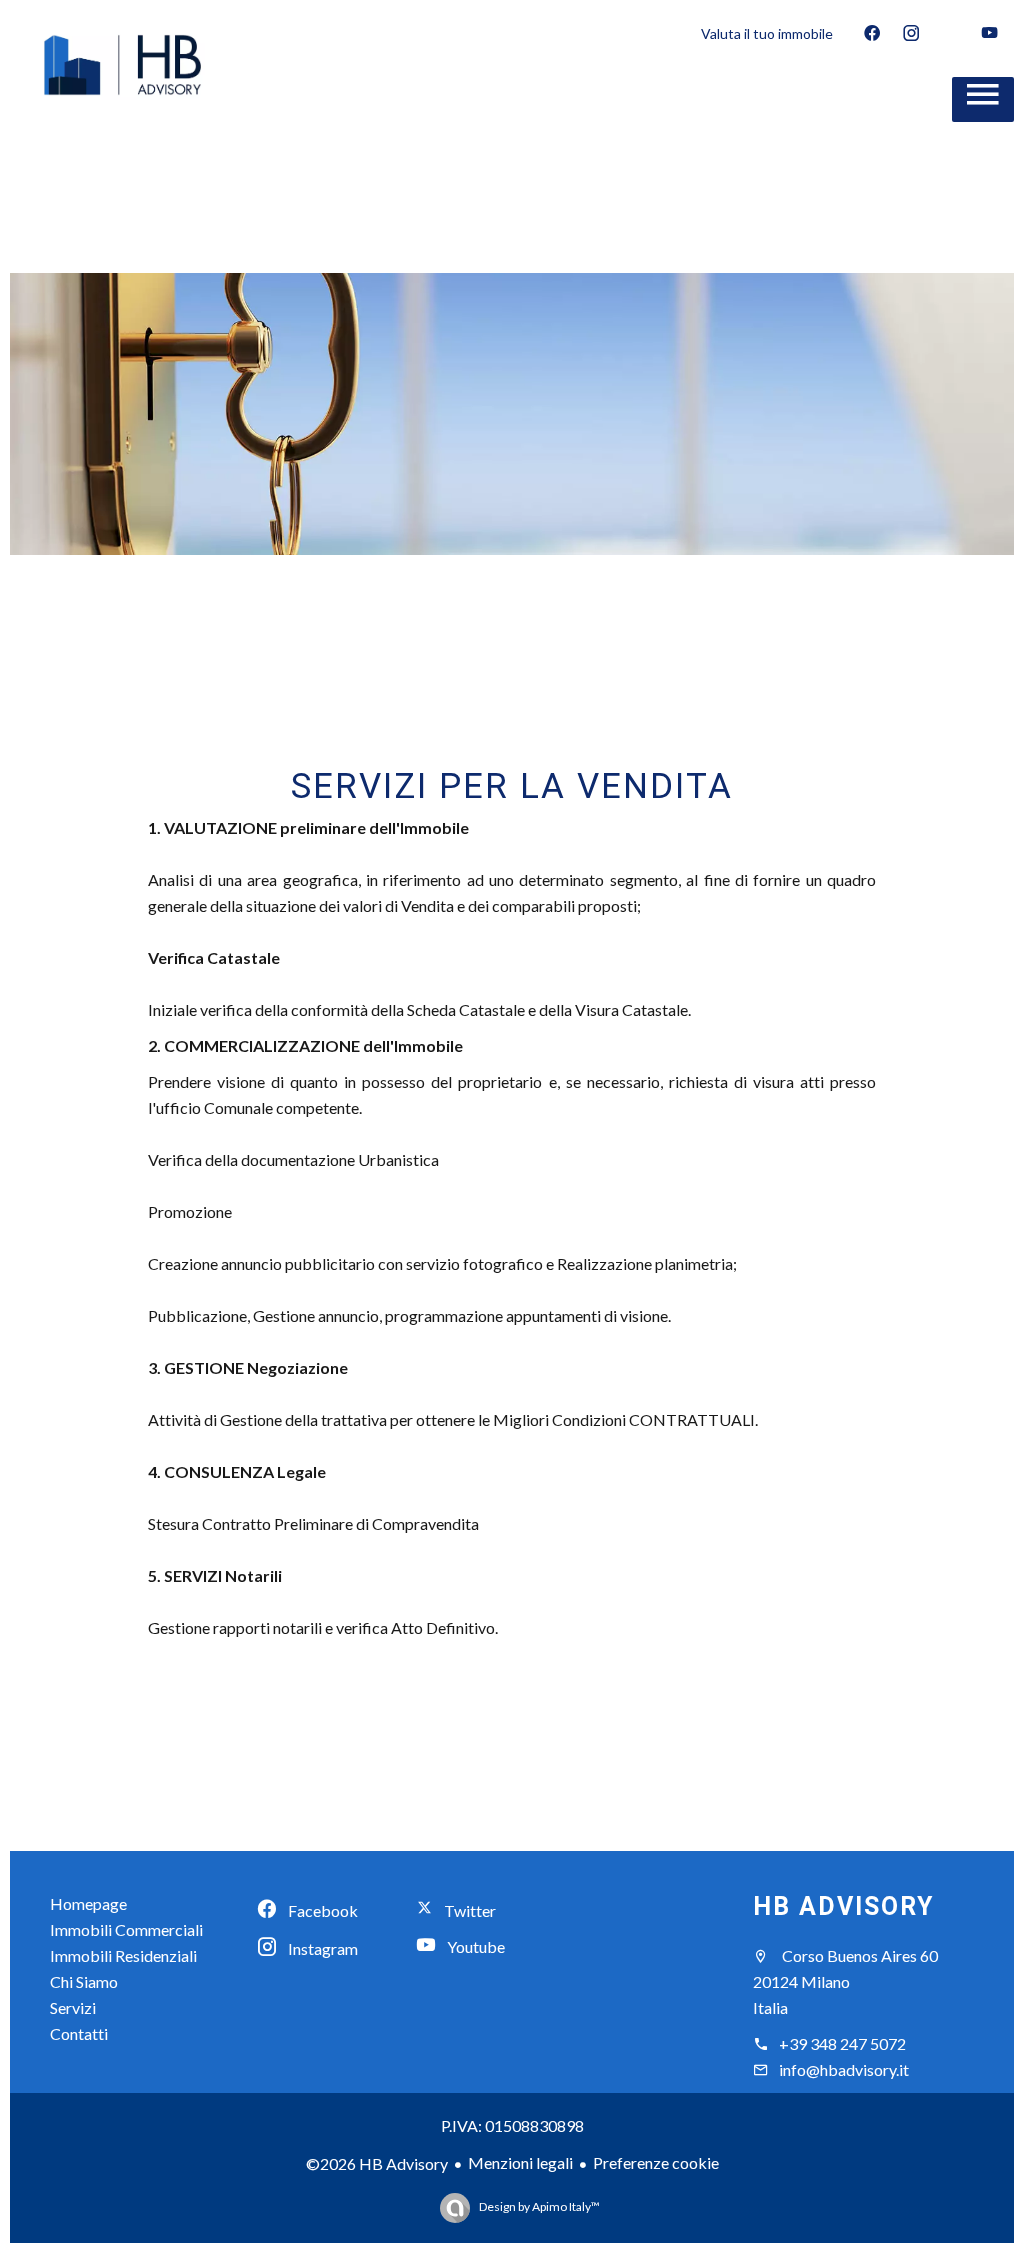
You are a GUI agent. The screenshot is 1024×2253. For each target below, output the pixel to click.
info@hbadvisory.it (844, 2069)
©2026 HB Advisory (377, 2163)
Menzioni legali (520, 2162)
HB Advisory (843, 1906)
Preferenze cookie (656, 2162)
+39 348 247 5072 (842, 2043)
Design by (538, 2206)
